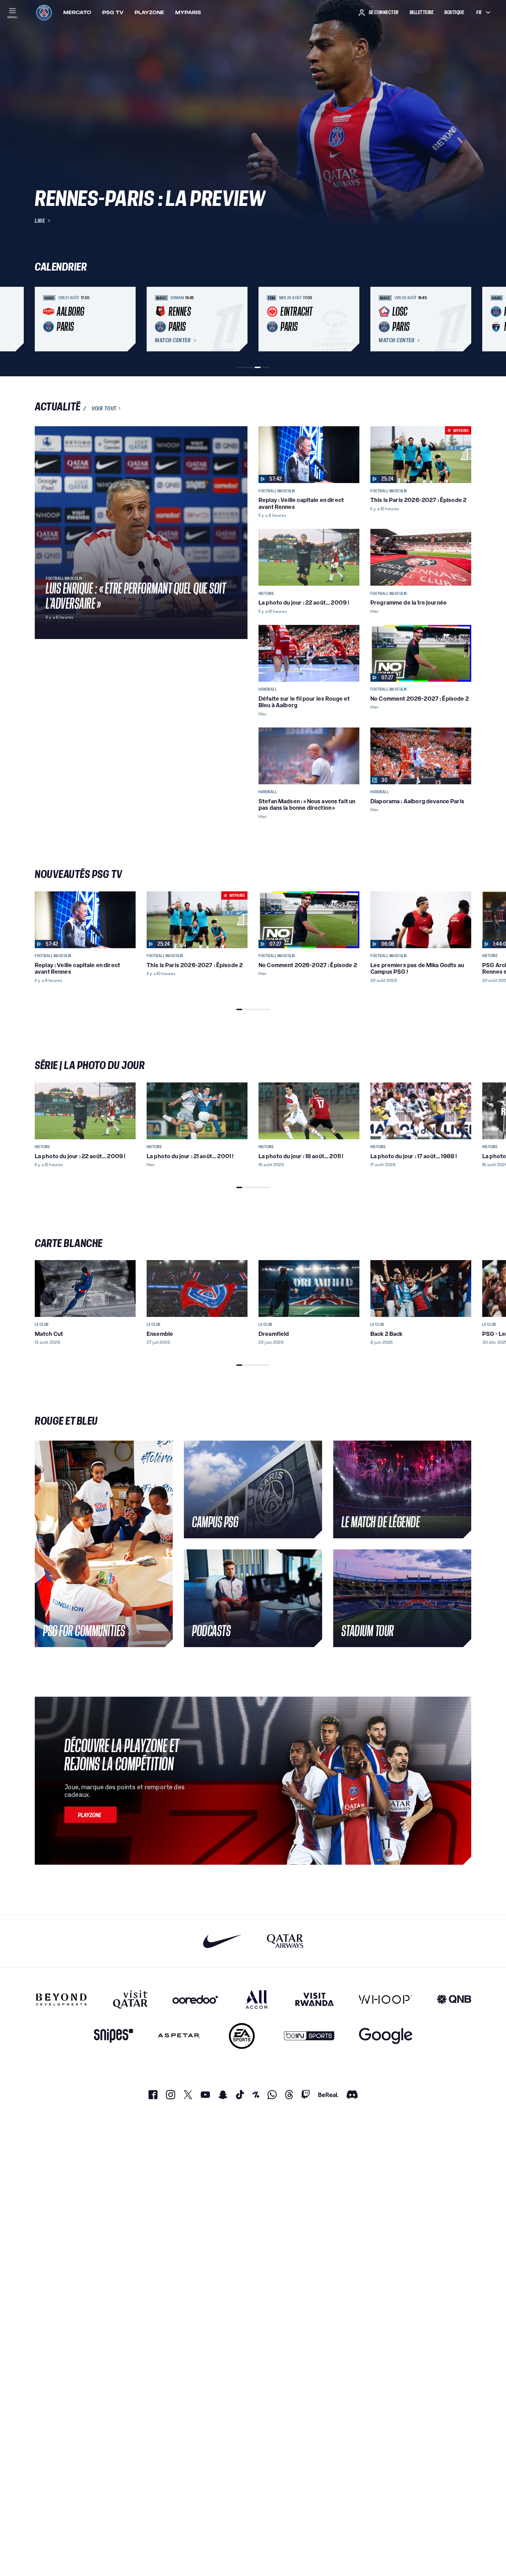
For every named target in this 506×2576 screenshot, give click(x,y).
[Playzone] (91, 1815)
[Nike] (223, 1941)
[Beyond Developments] (61, 1999)
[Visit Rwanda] (315, 1999)
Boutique (454, 12)
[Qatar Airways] (285, 1941)
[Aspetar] (179, 2036)
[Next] (463, 319)
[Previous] (43, 319)
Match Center (173, 341)
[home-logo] (44, 12)
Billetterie (422, 12)
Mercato (77, 12)
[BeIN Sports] (309, 2036)
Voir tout (104, 408)
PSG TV (113, 12)
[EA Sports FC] (242, 2036)
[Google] (386, 2036)
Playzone (149, 12)
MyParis (188, 12)
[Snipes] (114, 2036)
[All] (257, 1999)
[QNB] (454, 1999)
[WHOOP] (385, 1999)
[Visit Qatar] (130, 1999)
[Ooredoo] (195, 1999)
